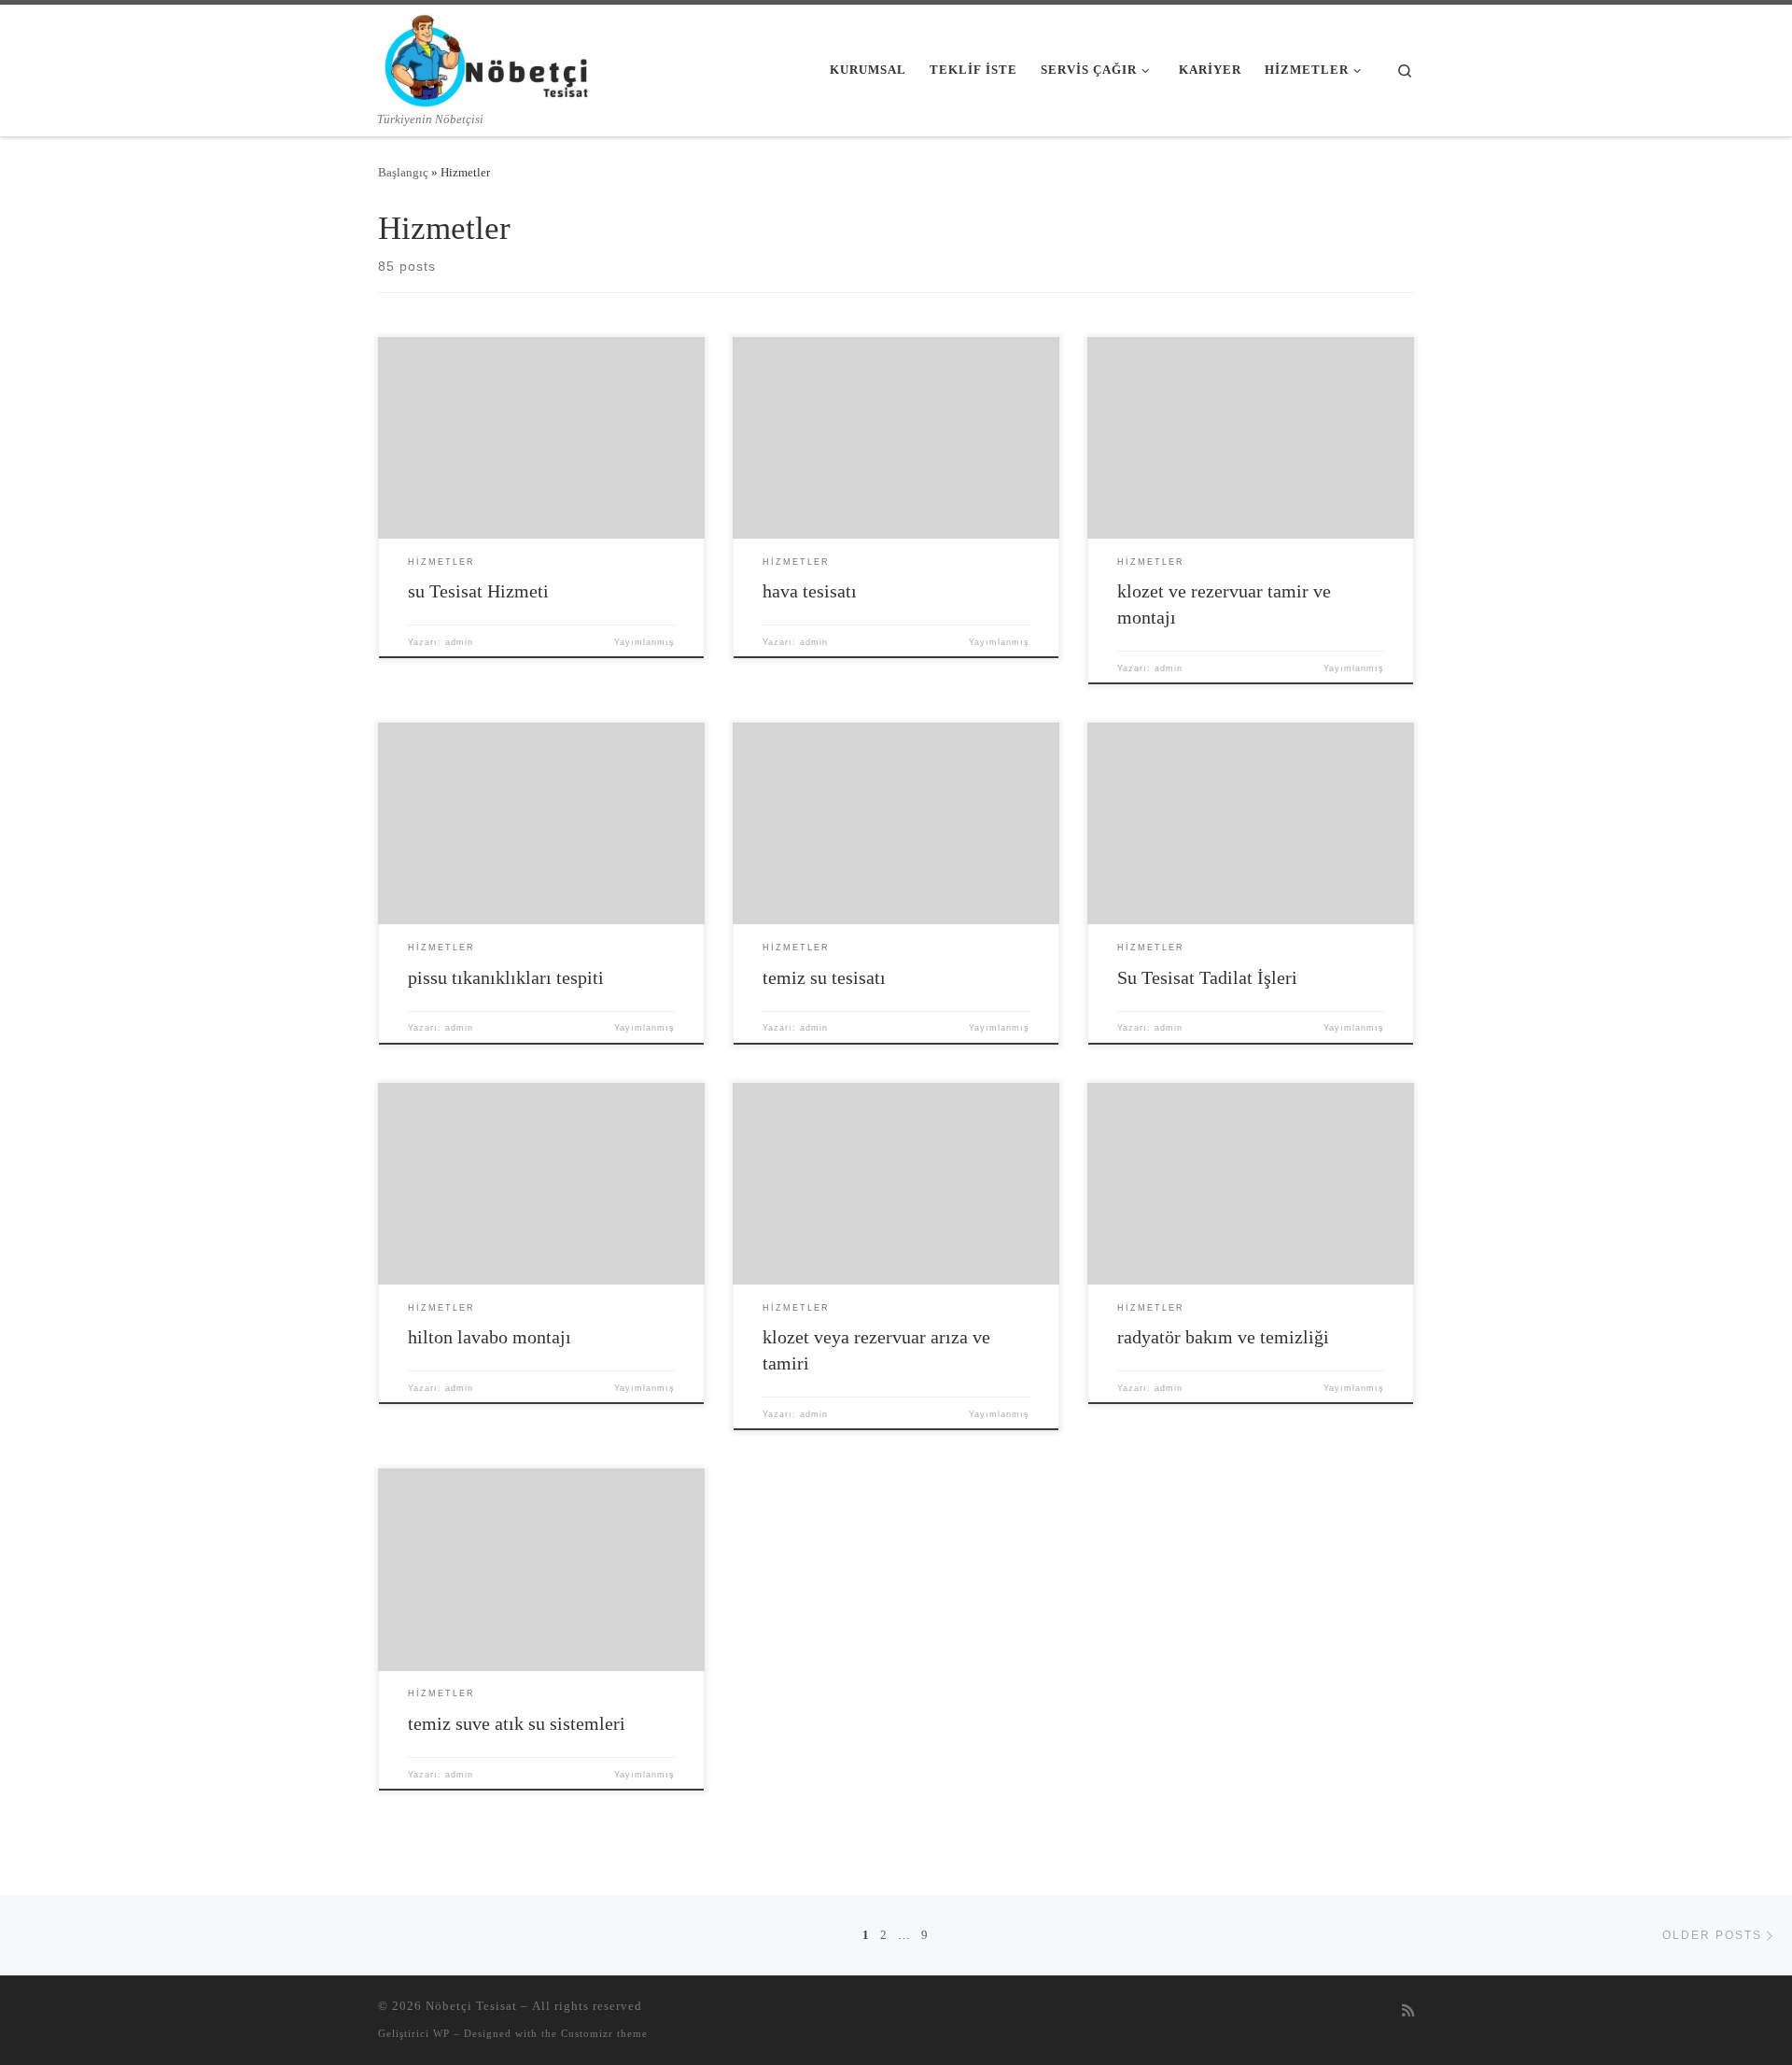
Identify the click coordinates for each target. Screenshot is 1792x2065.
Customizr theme (604, 2033)
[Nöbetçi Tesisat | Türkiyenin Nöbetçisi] (488, 57)
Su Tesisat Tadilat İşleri (1207, 977)
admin (459, 642)
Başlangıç (403, 172)
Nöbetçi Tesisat (471, 2006)
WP (441, 2033)
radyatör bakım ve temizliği (1223, 1337)
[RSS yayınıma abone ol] (1408, 2011)
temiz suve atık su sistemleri (517, 1723)
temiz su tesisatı (824, 977)
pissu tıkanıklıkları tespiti (506, 977)
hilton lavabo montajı (490, 1337)
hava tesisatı (810, 591)
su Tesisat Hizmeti (478, 591)
